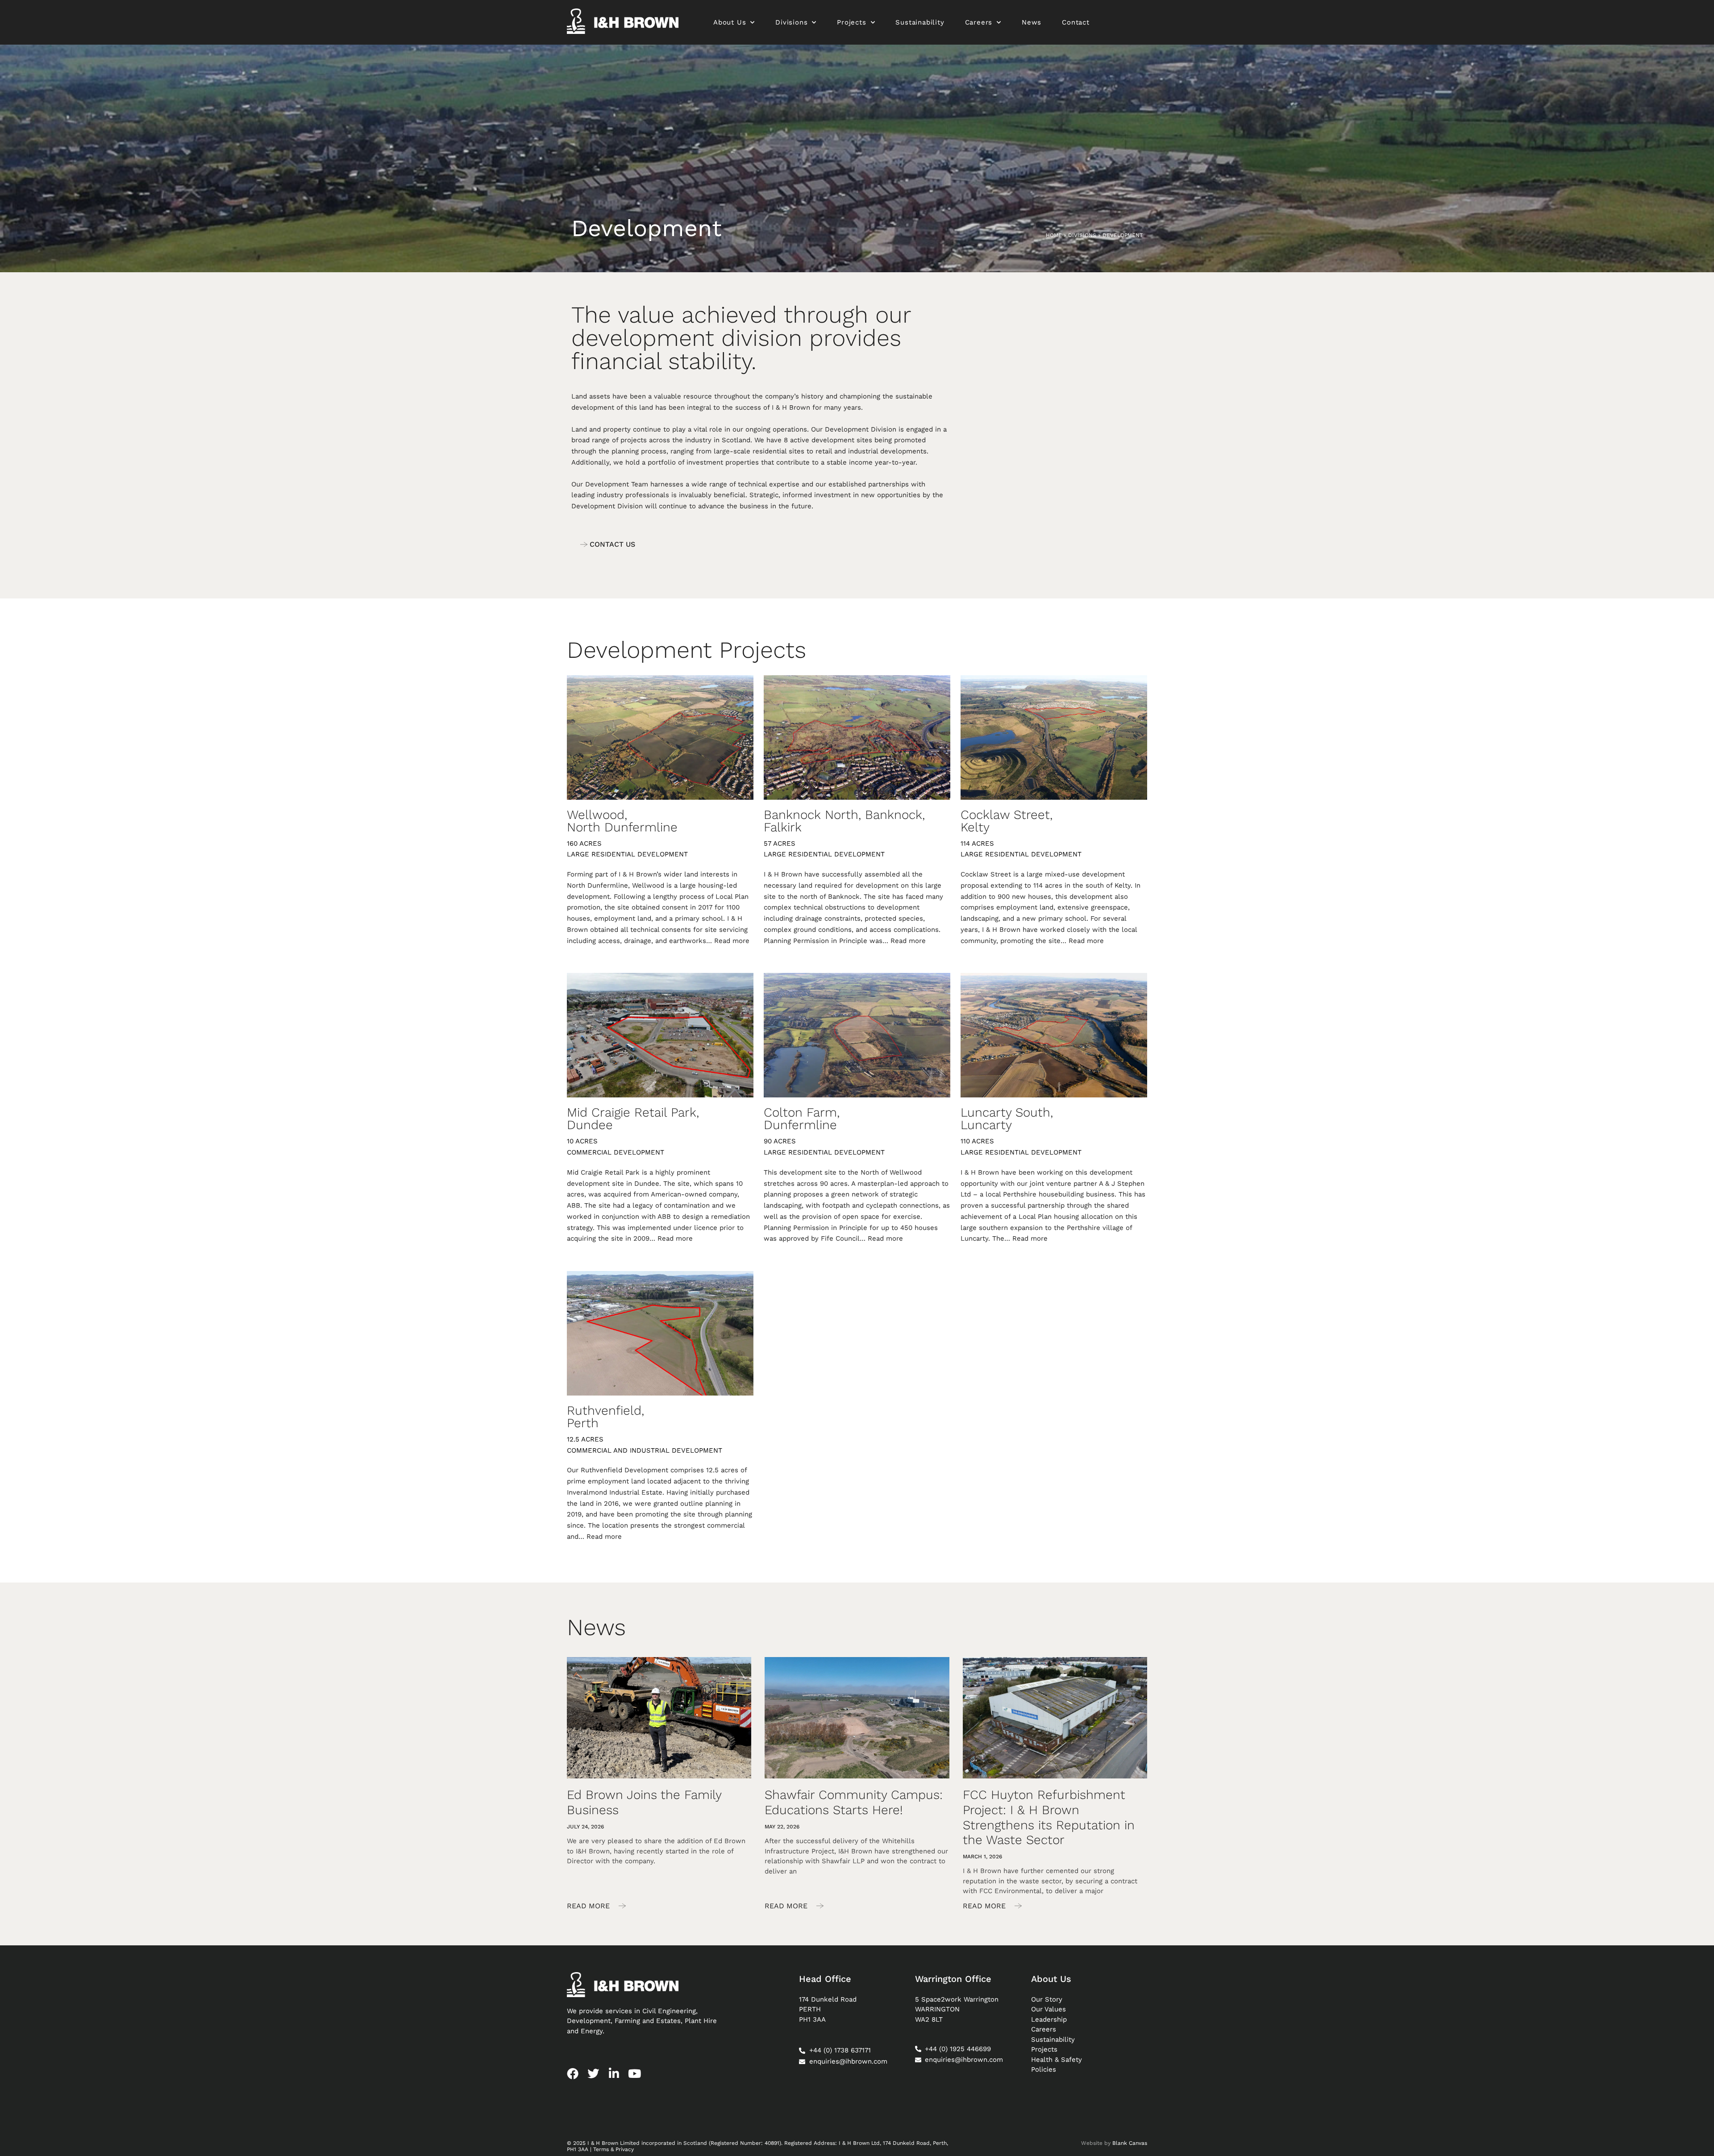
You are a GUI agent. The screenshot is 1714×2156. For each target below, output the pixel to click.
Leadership (1049, 2019)
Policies (1044, 2069)
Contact (1076, 22)
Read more (732, 941)
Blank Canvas (1130, 2143)
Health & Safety (1057, 2060)
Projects (851, 22)
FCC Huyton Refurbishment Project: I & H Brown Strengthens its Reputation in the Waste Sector (1049, 1817)
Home (1054, 235)
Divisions (791, 22)
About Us (730, 22)
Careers (979, 22)
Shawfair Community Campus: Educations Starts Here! (854, 1802)
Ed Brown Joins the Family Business (644, 1802)
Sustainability (920, 22)
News (1032, 22)
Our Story (1047, 1999)
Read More (589, 1906)
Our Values (1048, 2009)
